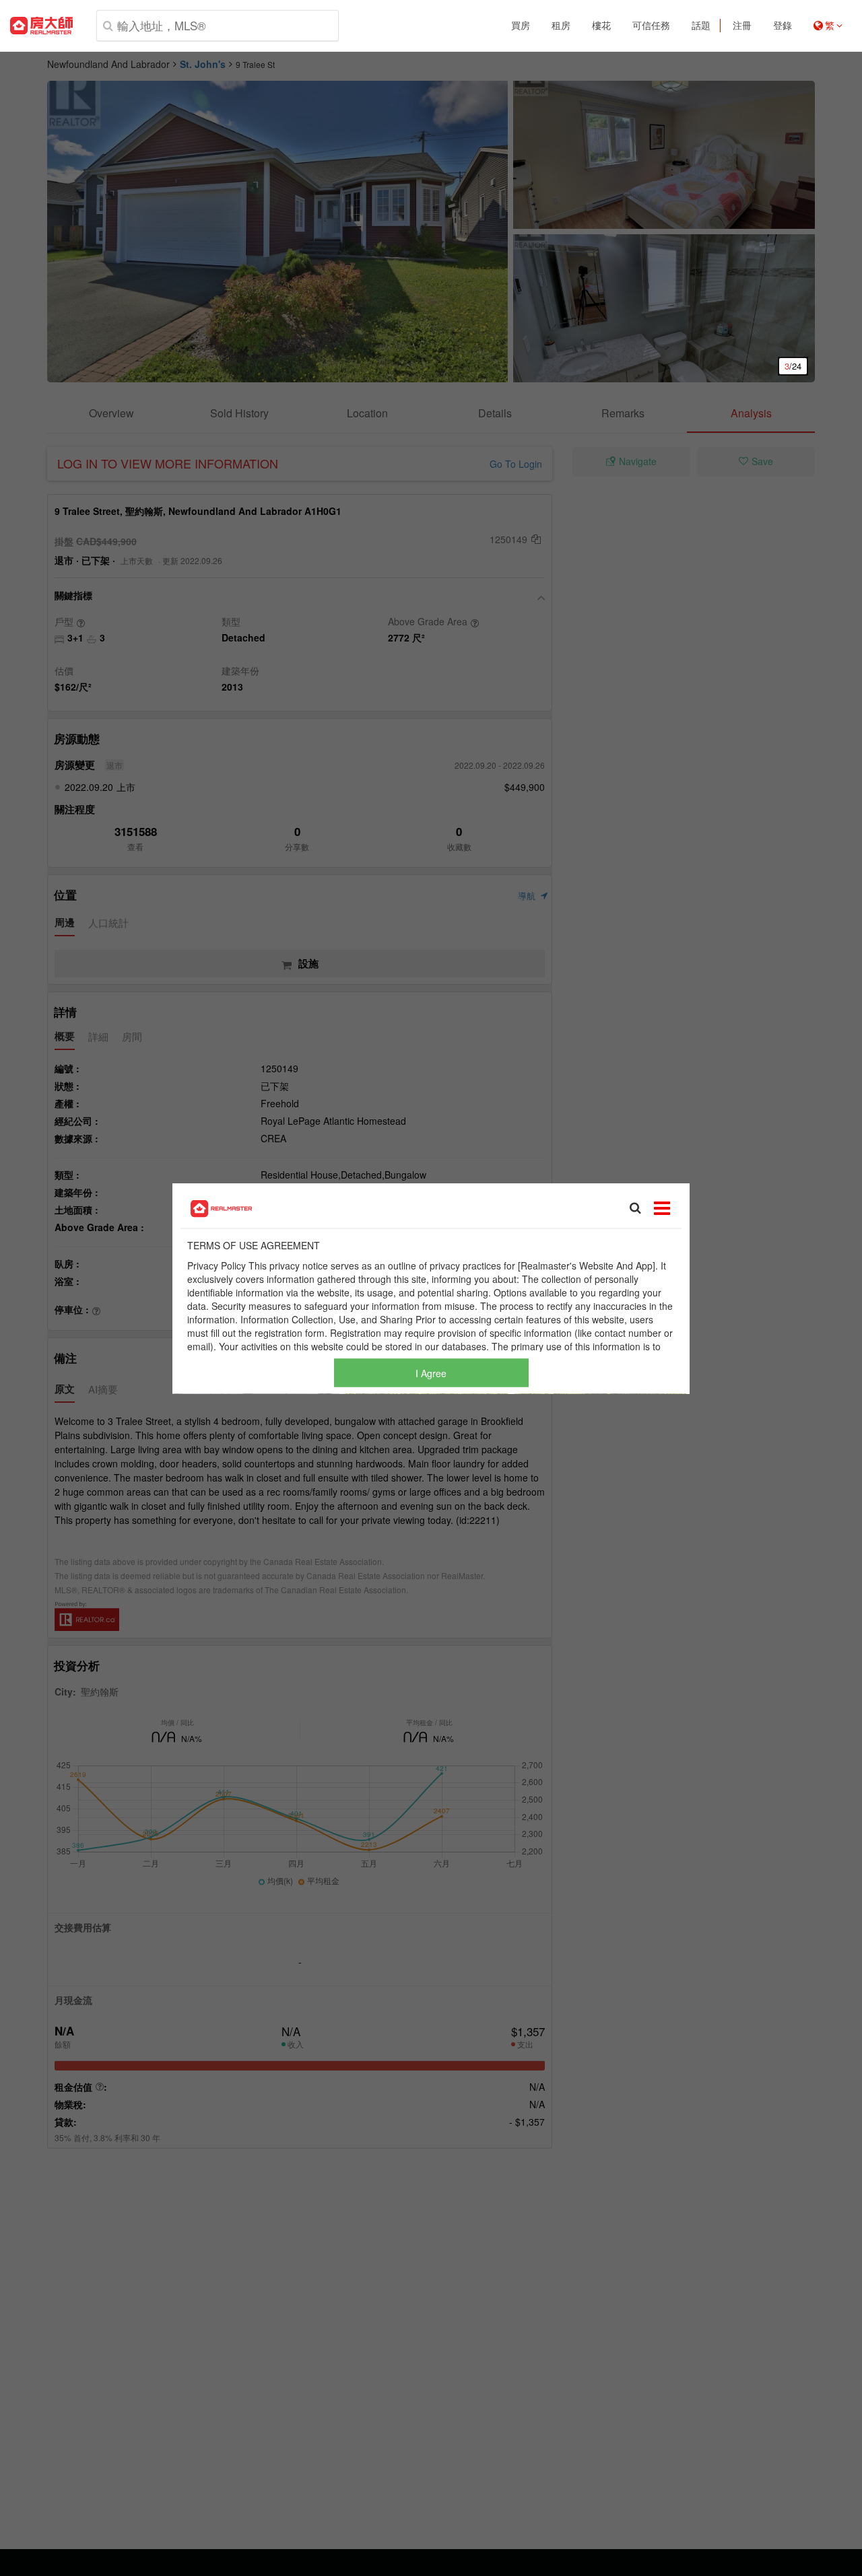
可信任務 (651, 26)
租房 (561, 26)
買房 (521, 26)
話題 (701, 26)
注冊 (742, 26)
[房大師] (41, 26)
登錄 (783, 26)
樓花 (601, 26)
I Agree (431, 1372)
